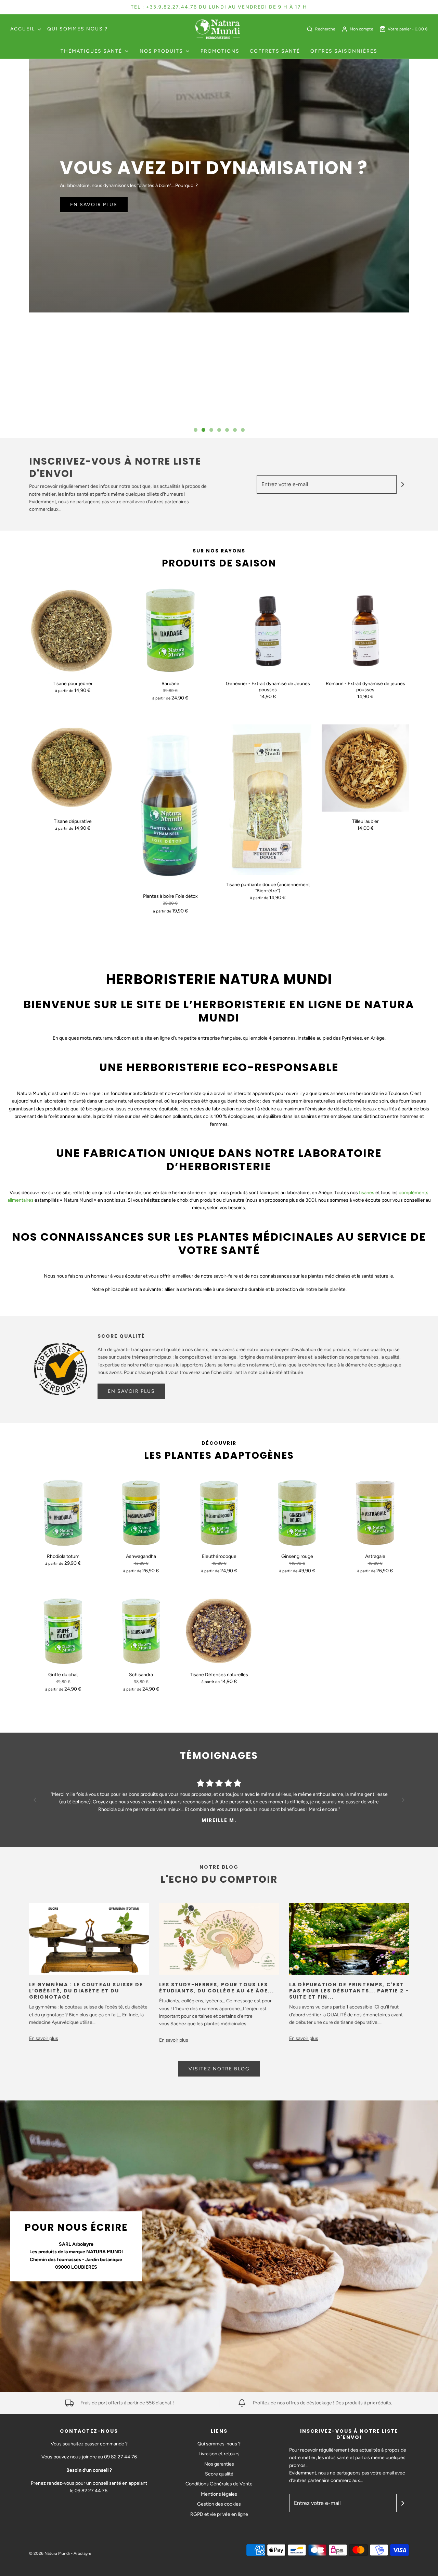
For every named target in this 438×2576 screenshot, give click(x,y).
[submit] (403, 484)
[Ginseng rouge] (297, 1513)
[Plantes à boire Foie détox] (170, 805)
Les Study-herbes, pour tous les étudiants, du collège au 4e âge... (217, 1988)
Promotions (220, 51)
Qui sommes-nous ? (219, 2444)
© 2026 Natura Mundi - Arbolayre (60, 2553)
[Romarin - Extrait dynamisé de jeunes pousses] (365, 630)
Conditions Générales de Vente (219, 2484)
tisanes (367, 1193)
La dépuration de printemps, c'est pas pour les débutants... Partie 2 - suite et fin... (349, 1991)
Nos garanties (219, 2464)
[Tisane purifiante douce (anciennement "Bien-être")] (268, 800)
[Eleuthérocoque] (219, 1513)
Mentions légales (219, 2494)
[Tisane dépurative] (73, 768)
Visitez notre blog (219, 2069)
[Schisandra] (141, 1631)
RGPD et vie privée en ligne (219, 2514)
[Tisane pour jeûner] (73, 630)
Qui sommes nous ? (78, 29)
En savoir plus (131, 1391)
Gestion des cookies (219, 2504)
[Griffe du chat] (63, 1631)
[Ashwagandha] (141, 1513)
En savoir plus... (96, 209)
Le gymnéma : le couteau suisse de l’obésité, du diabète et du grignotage (86, 1991)
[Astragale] (375, 1513)
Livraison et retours (219, 2454)
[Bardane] (170, 630)
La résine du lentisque (173, 171)
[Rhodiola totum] (63, 1513)
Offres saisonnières (344, 51)
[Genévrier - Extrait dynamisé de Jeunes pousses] (268, 630)
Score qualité (219, 2474)
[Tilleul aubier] (365, 768)
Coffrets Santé (275, 51)
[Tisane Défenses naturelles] (219, 1631)
